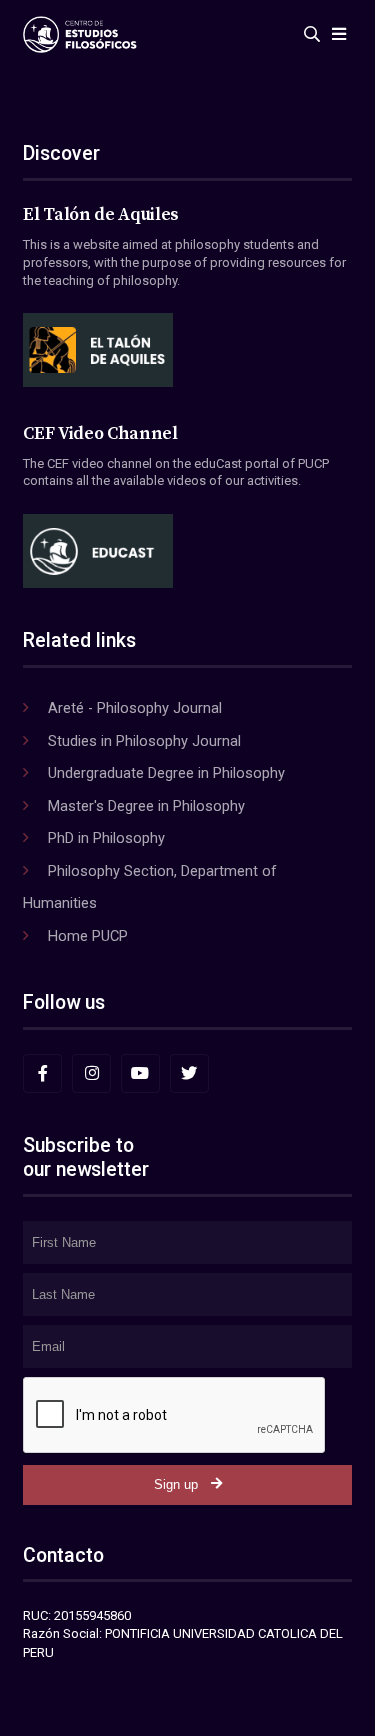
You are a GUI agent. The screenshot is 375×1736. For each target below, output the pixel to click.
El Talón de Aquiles (101, 215)
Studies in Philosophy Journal (144, 741)
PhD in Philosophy (106, 838)
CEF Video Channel (100, 434)
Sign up (176, 1484)
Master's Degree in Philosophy (146, 806)
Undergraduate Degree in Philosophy (166, 773)
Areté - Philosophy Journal (135, 708)
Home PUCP (88, 936)
